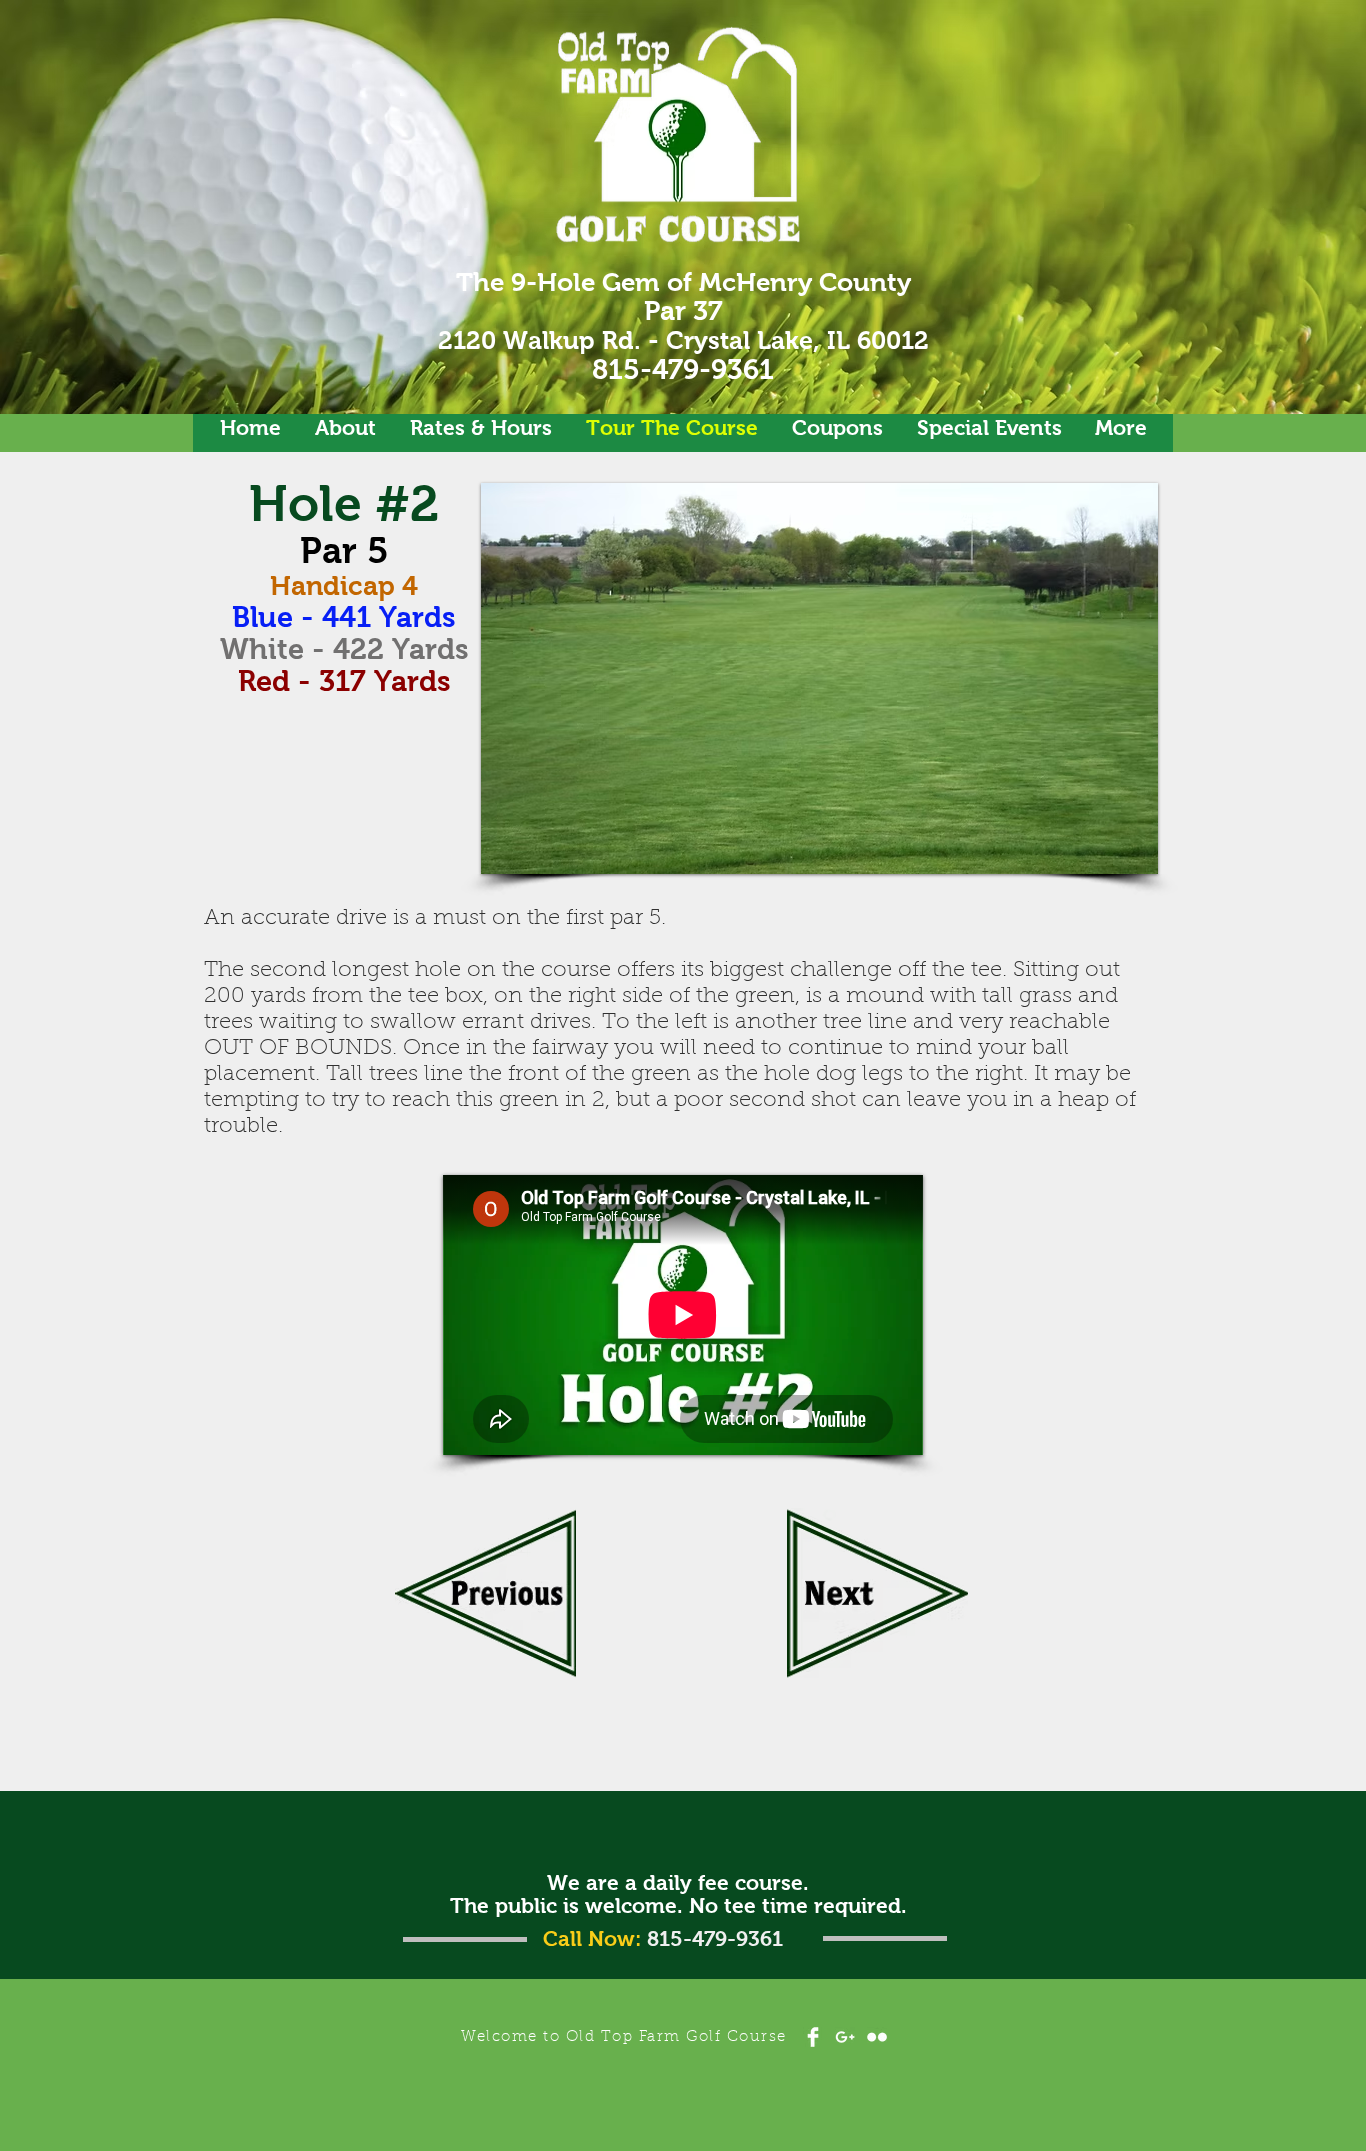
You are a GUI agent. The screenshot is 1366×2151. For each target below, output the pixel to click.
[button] (897, 678)
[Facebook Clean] (813, 2037)
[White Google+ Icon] (845, 2037)
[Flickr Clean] (877, 2037)
